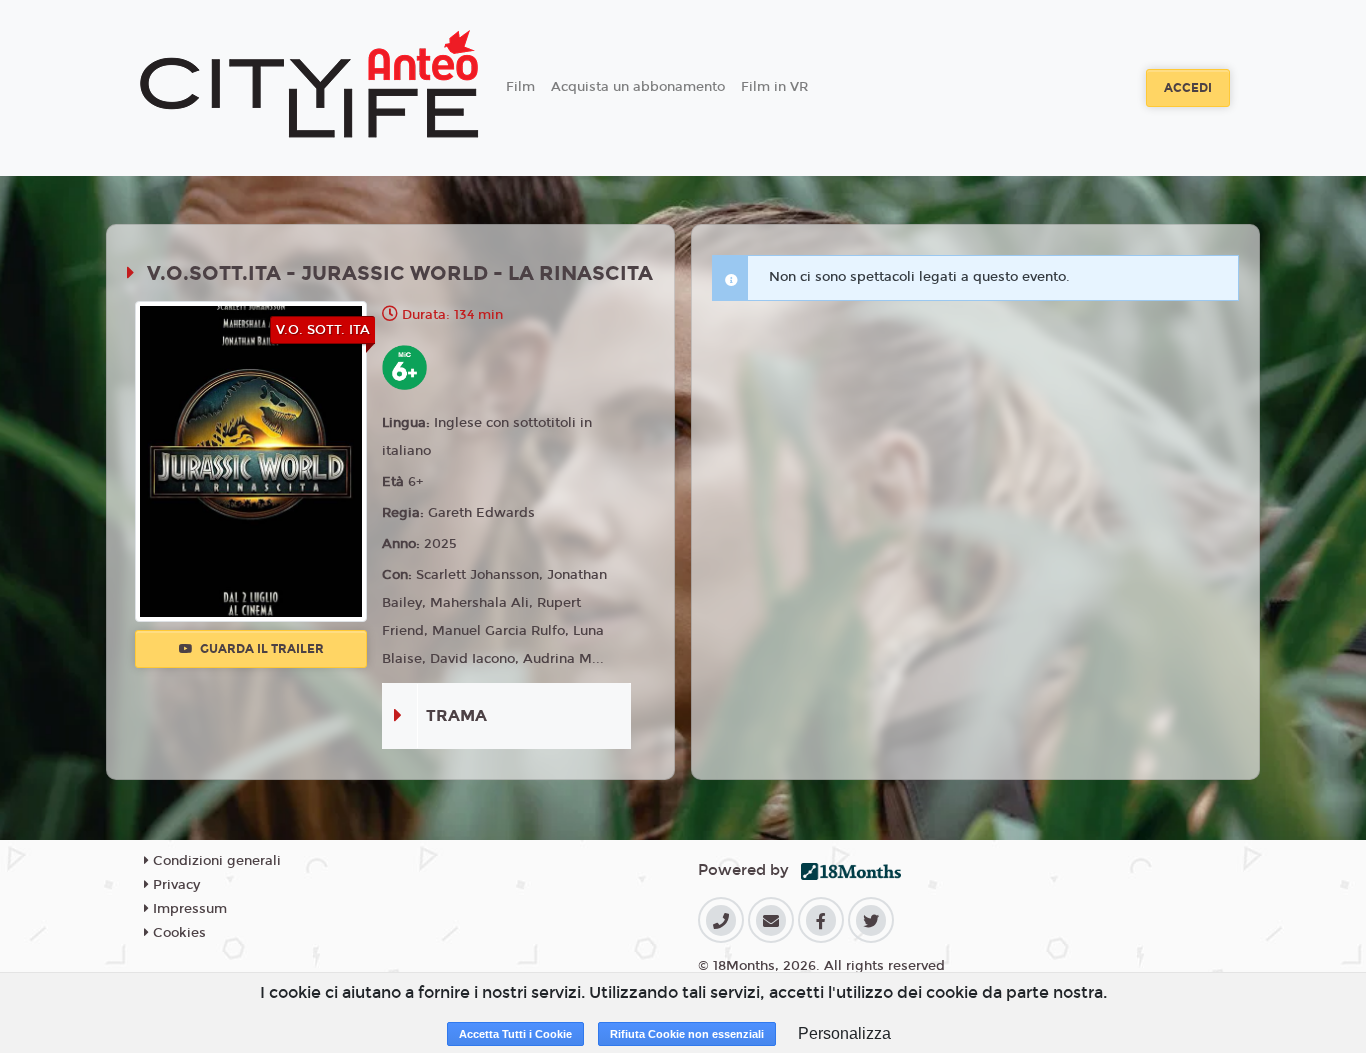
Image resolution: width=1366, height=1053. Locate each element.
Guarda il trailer (260, 649)
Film (520, 87)
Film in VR (774, 87)
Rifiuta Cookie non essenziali (687, 1034)
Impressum (188, 909)
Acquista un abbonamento (638, 87)
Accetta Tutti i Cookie (515, 1034)
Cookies (177, 933)
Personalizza (844, 1033)
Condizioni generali (215, 861)
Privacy (174, 885)
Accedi (1188, 88)
